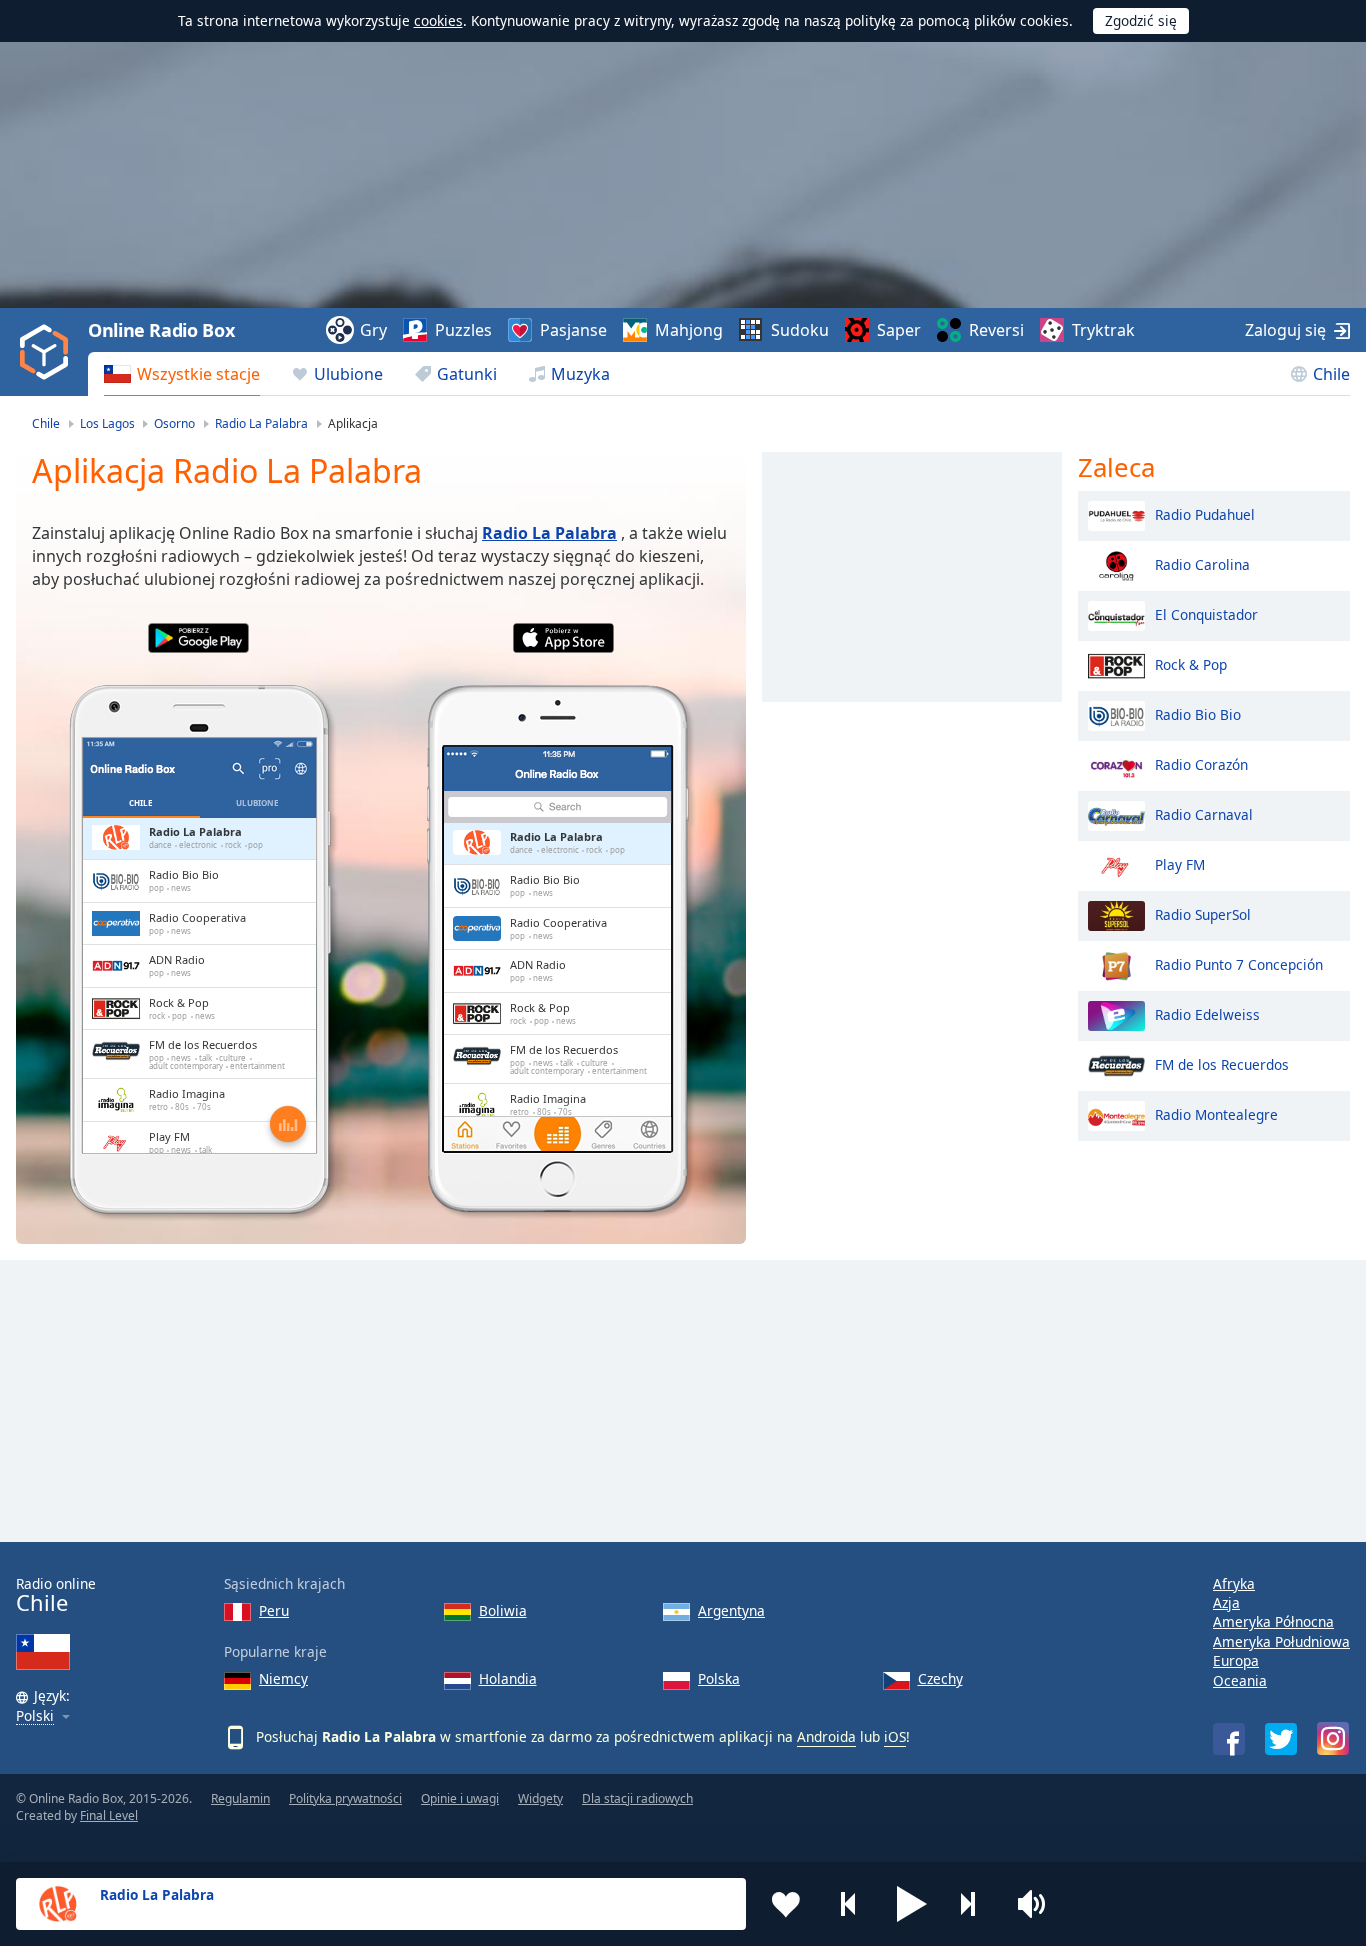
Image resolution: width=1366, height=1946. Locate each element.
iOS (895, 1736)
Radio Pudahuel (1205, 513)
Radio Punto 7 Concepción (1239, 963)
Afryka (1234, 1583)
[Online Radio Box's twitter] (1281, 1739)
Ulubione (348, 374)
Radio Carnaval (1204, 813)
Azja (1226, 1602)
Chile (1331, 374)
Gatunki (467, 374)
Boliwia (503, 1610)
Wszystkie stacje (198, 374)
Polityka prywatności (345, 1798)
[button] (912, 1904)
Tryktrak (1103, 330)
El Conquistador (1206, 613)
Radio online (56, 1595)
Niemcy (283, 1678)
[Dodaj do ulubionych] (786, 1904)
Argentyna (731, 1610)
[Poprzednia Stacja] (849, 1904)
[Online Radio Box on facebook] (1229, 1739)
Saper (899, 330)
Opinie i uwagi (460, 1798)
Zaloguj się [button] (1285, 330)
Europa (1236, 1660)
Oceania (1240, 1680)
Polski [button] (35, 1716)
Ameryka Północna (1273, 1621)
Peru (274, 1610)
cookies (438, 20)
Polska (719, 1678)
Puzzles (463, 330)
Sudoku (800, 330)
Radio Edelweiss (1207, 1013)
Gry (373, 330)
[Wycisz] (1038, 1904)
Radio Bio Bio (1198, 713)
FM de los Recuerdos (1222, 1063)
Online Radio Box (161, 330)
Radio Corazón (1201, 763)
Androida (826, 1736)
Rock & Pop (1191, 663)
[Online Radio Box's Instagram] (1333, 1738)
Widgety (540, 1798)
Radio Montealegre (1216, 1113)
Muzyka (580, 374)
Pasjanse (573, 330)
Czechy (940, 1678)
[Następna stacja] (975, 1904)
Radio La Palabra (549, 533)
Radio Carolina (1202, 563)
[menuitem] (182, 374)
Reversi (996, 330)
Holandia (508, 1678)
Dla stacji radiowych (637, 1798)
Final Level (109, 1815)
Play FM (1180, 863)
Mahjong (689, 330)
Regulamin (240, 1798)
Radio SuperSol (1203, 913)
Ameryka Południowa (1281, 1641)
